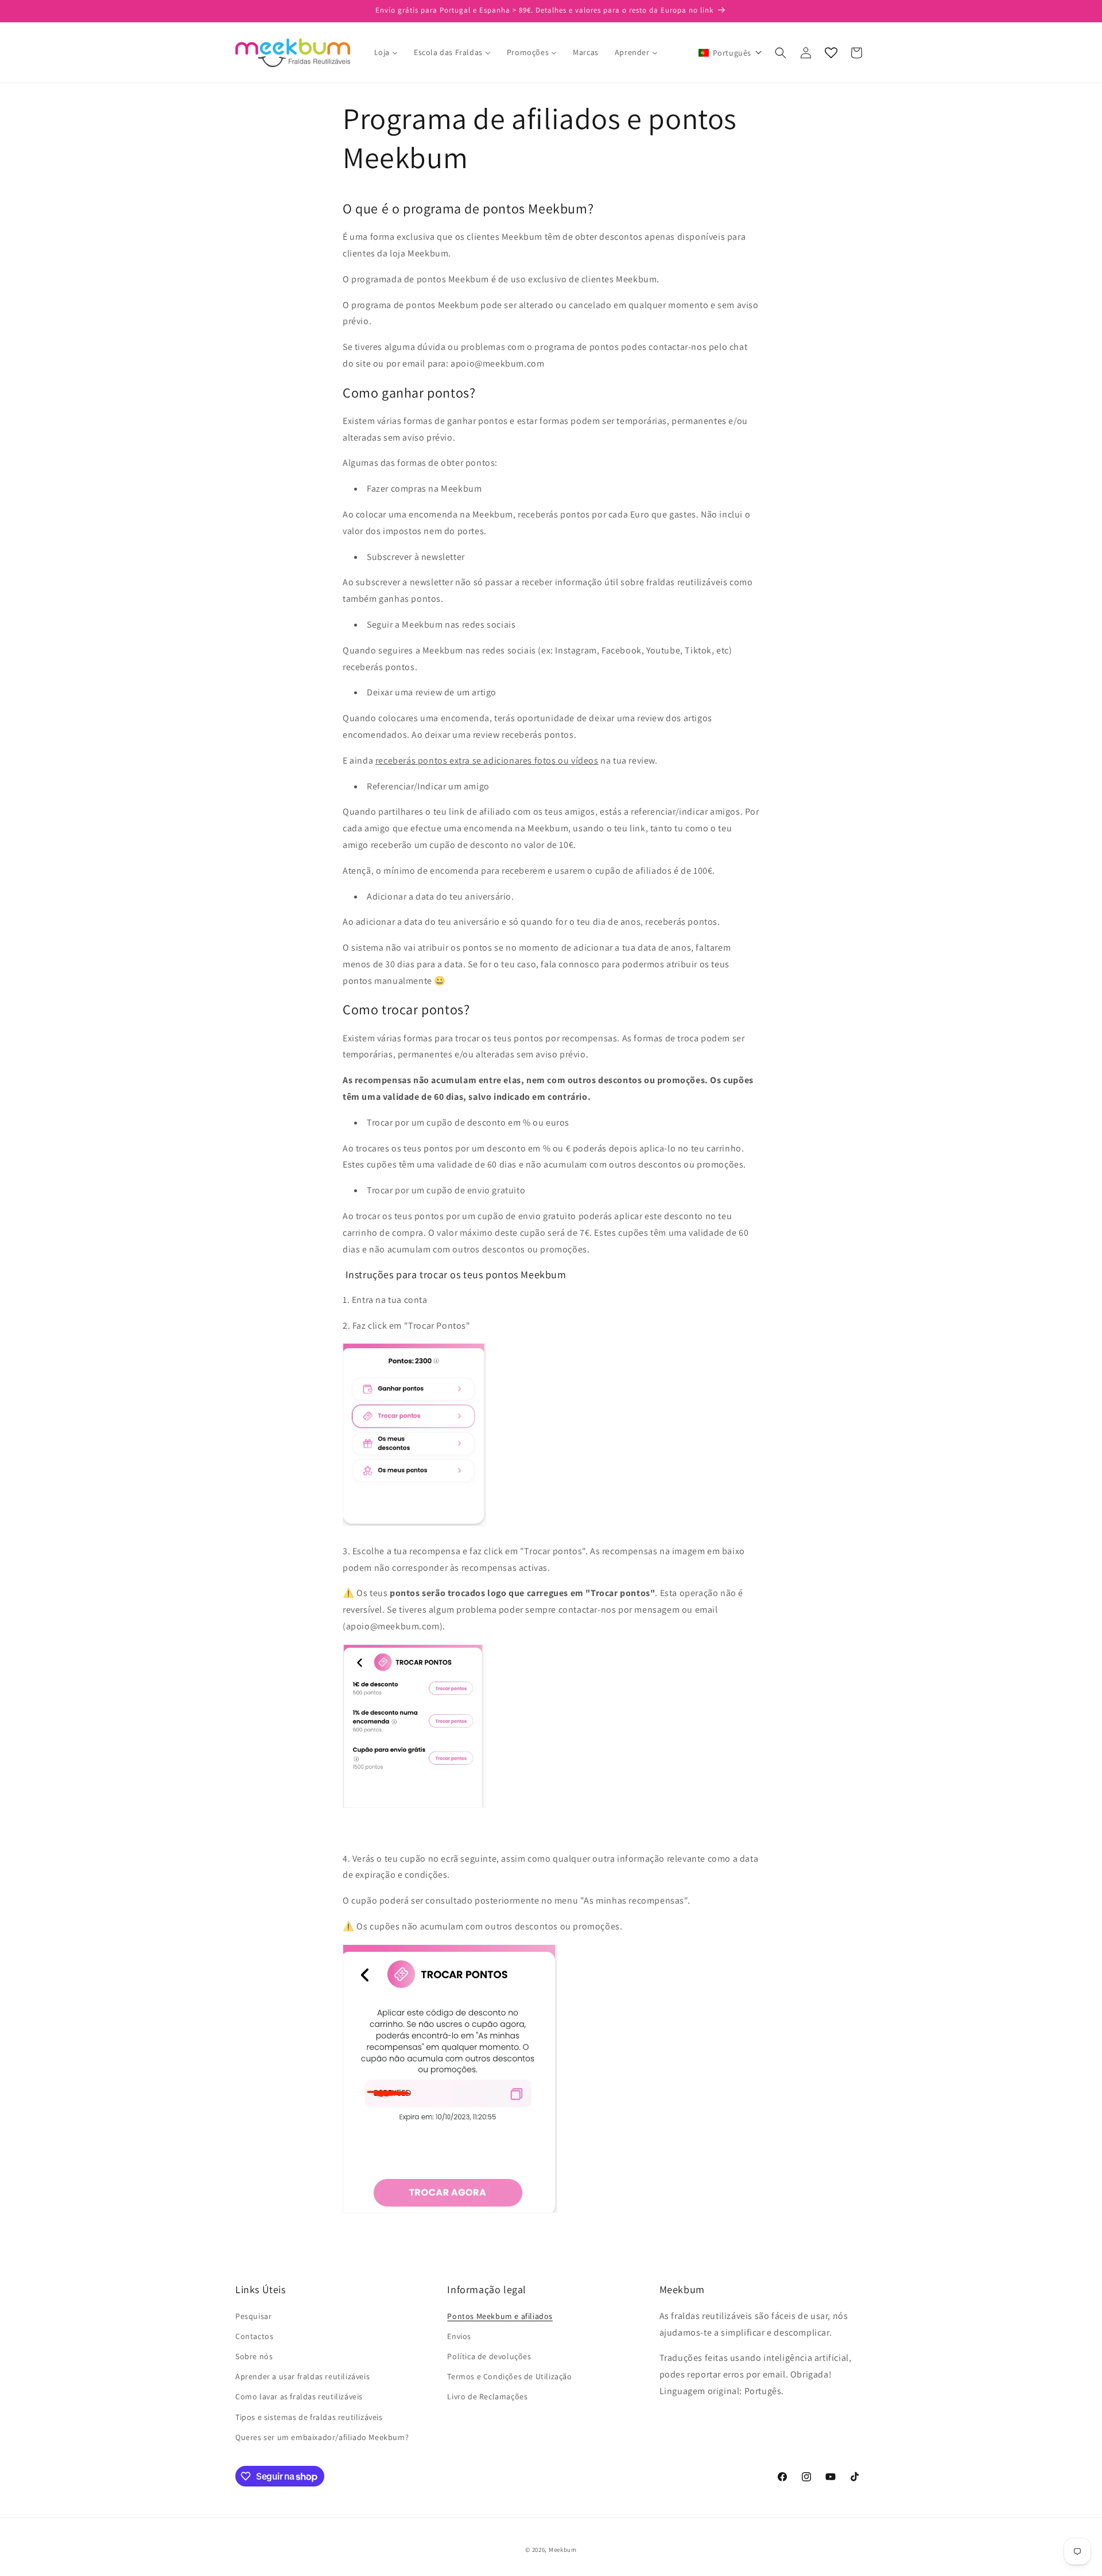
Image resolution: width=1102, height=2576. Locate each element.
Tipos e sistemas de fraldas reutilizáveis (309, 2417)
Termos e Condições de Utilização (509, 2376)
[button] (730, 53)
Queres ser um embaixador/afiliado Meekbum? (322, 2437)
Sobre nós (254, 2356)
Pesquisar (253, 2316)
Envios (459, 2336)
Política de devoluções (489, 2356)
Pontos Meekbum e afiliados (500, 2316)
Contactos (254, 2336)
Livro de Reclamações (487, 2396)
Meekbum (563, 2550)
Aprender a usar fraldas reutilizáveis (302, 2376)
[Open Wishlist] (831, 53)
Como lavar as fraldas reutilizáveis (299, 2396)
